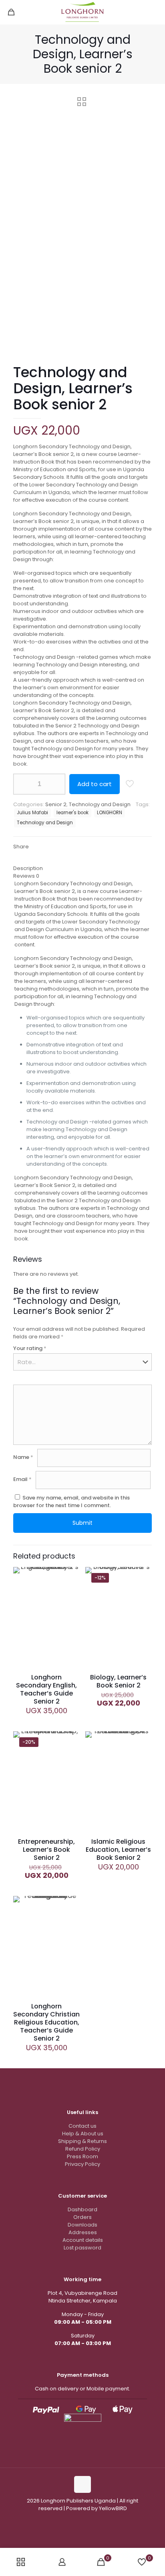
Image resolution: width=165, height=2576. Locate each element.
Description (28, 868)
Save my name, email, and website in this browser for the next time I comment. (71, 1501)
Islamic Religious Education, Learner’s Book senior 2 (118, 1850)
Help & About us (83, 2134)
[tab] (82, 868)
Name (23, 1457)
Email (22, 1479)
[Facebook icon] (70, 2520)
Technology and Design (100, 804)
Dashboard (82, 2209)
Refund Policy (83, 2149)
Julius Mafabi (32, 813)
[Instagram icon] (78, 2520)
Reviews (26, 876)
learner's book (72, 813)
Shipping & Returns (82, 2141)
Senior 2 (56, 804)
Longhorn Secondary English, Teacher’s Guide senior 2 (46, 1689)
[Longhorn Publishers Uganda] (82, 12)
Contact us (82, 2126)
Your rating (30, 1348)
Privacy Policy (82, 2164)
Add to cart (95, 784)
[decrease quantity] (22, 784)
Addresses (83, 2232)
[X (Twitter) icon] (95, 2520)
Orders (82, 2217)
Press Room (82, 2156)
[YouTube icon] (87, 2520)
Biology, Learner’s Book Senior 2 (118, 1681)
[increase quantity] (56, 784)
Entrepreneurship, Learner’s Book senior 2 (46, 1850)
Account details (83, 2240)
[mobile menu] (154, 12)
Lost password (82, 2248)
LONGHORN (110, 813)
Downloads (82, 2225)
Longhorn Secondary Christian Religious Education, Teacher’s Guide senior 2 (46, 2022)
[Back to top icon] (82, 2484)
